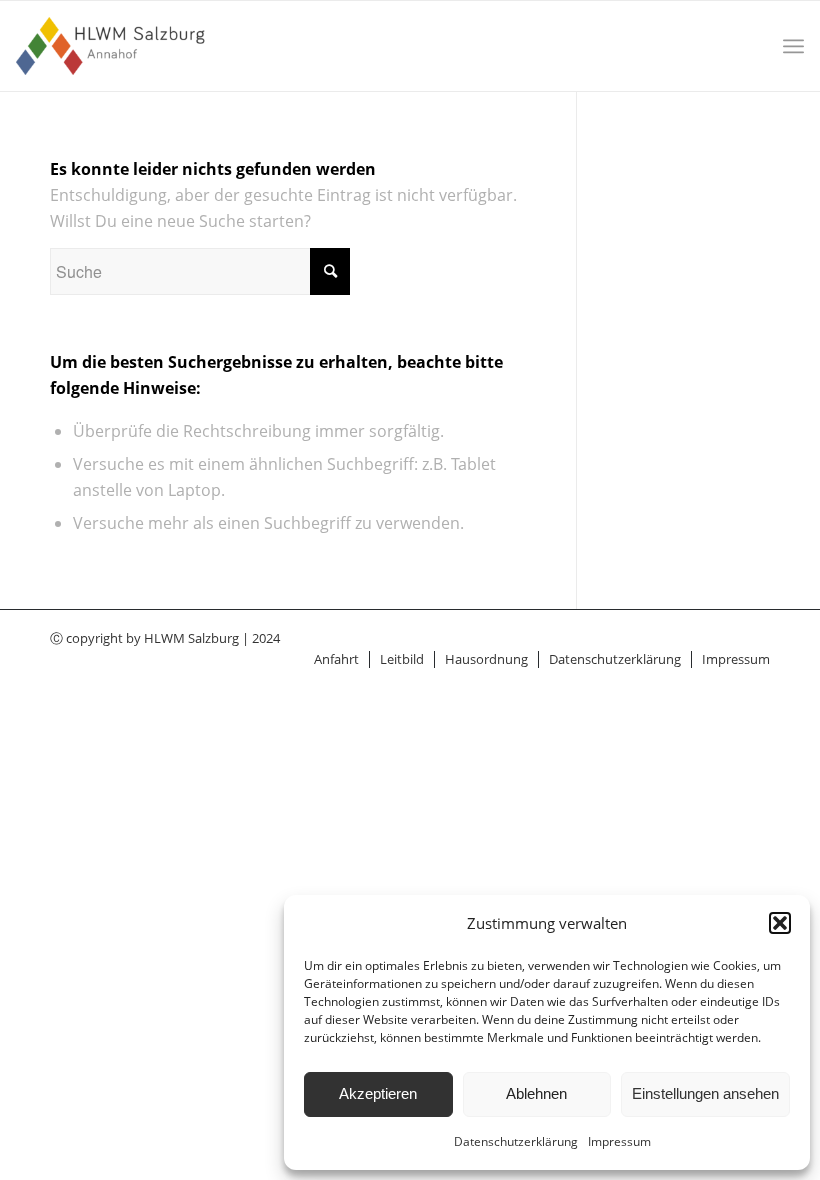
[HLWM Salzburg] (112, 46)
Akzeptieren (378, 1093)
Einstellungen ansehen (705, 1093)
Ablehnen (536, 1093)
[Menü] (793, 46)
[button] (780, 923)
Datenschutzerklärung (516, 1141)
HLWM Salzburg (191, 638)
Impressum (619, 1141)
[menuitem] (793, 46)
